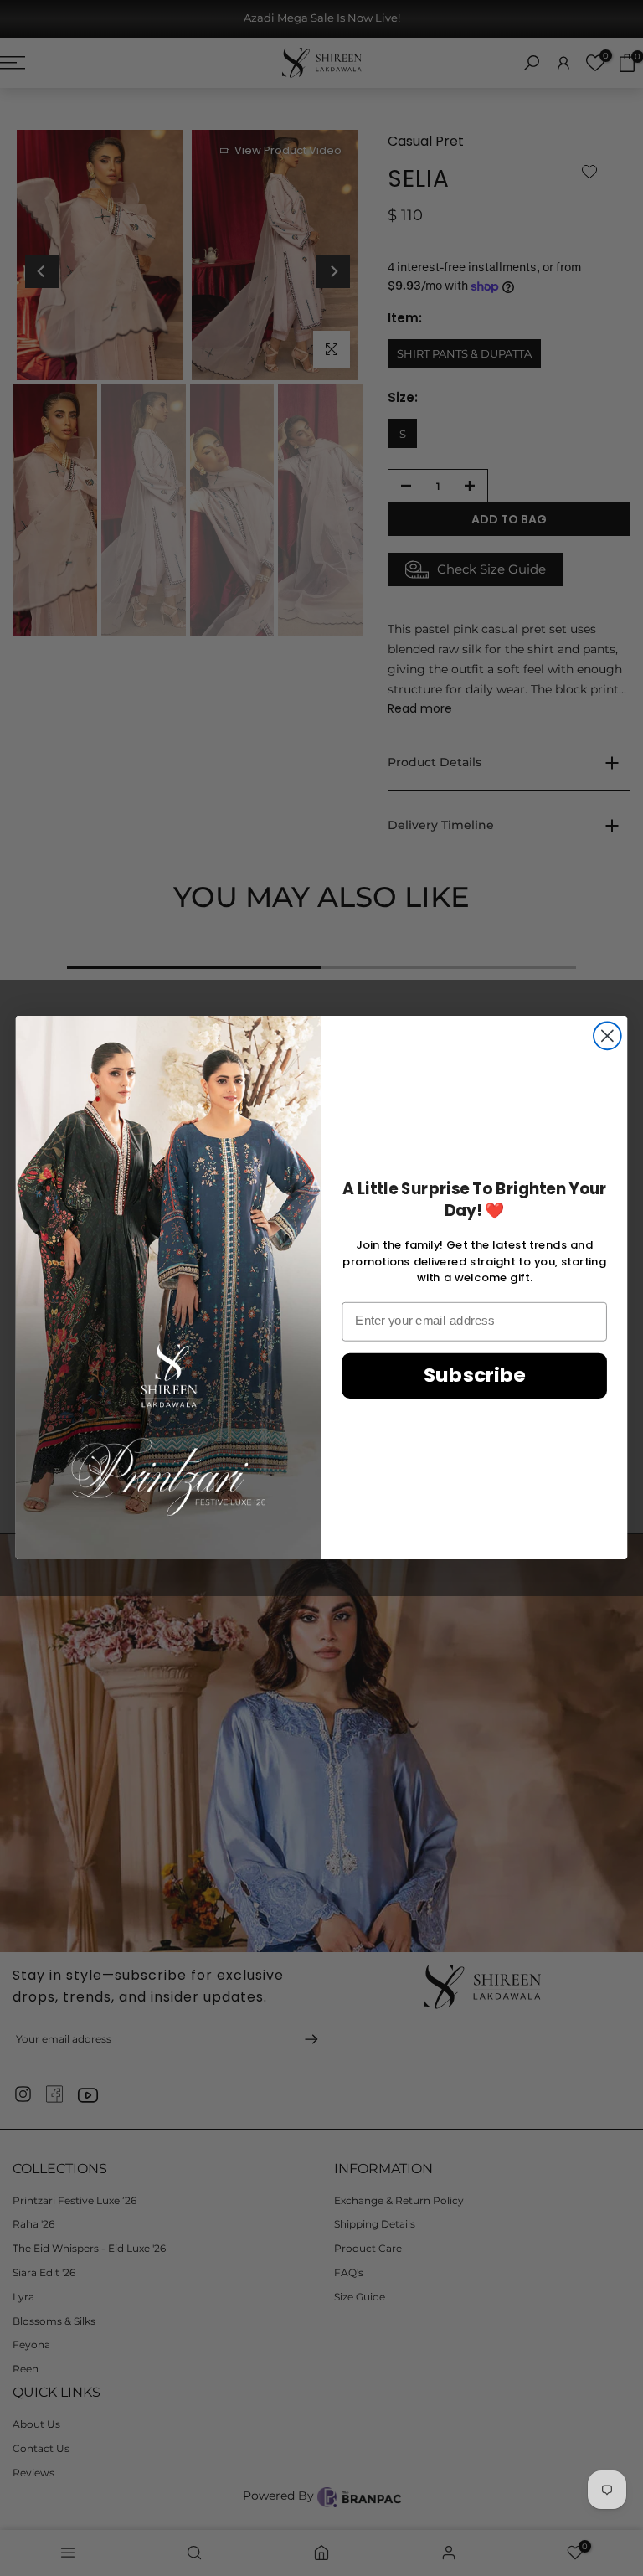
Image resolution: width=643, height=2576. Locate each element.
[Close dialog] (607, 1036)
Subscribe (475, 1376)
